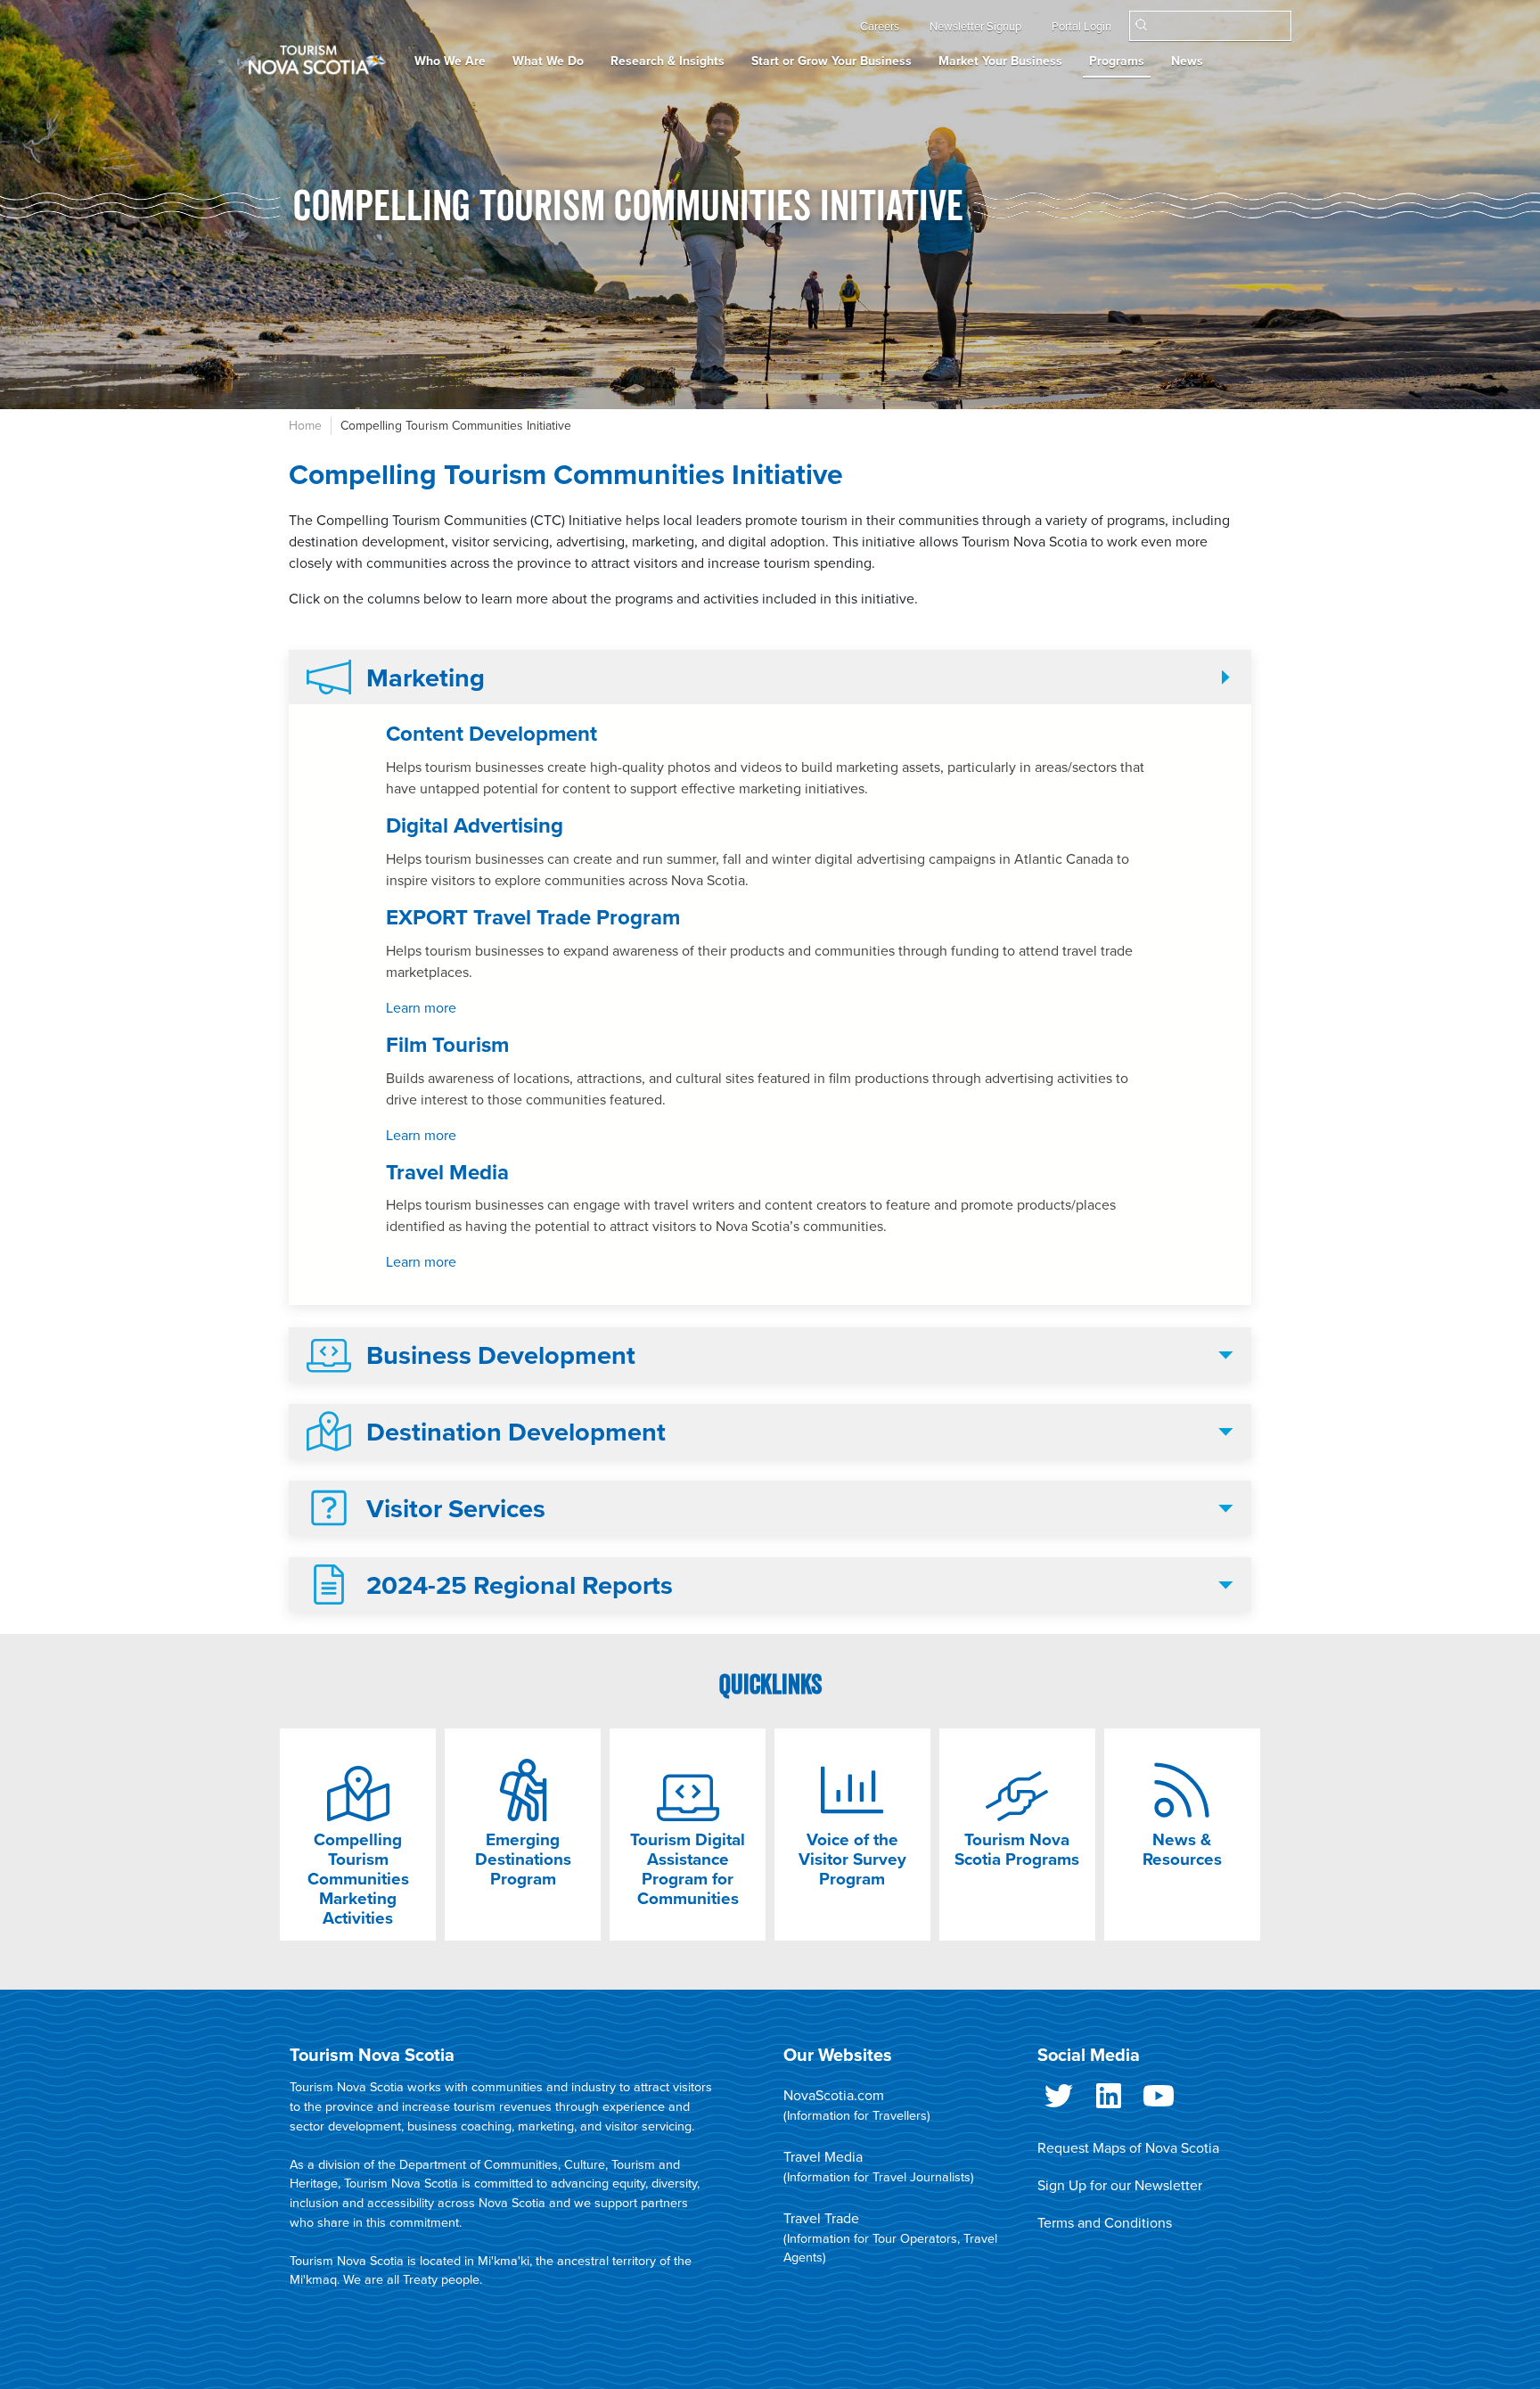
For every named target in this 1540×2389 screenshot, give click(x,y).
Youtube (1159, 2103)
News (1187, 61)
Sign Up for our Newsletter (1120, 2186)
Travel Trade (821, 2219)
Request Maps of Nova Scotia (1128, 2148)
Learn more (421, 1008)
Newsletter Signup (975, 27)
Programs (1117, 61)
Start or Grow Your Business (831, 61)
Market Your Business (1000, 61)
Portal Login (1081, 27)
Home (305, 426)
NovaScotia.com (834, 2096)
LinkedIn (1109, 2103)
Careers (880, 27)
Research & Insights (668, 61)
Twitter (1059, 2103)
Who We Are (450, 61)
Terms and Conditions (1105, 2223)
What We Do (548, 61)
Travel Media (823, 2157)
